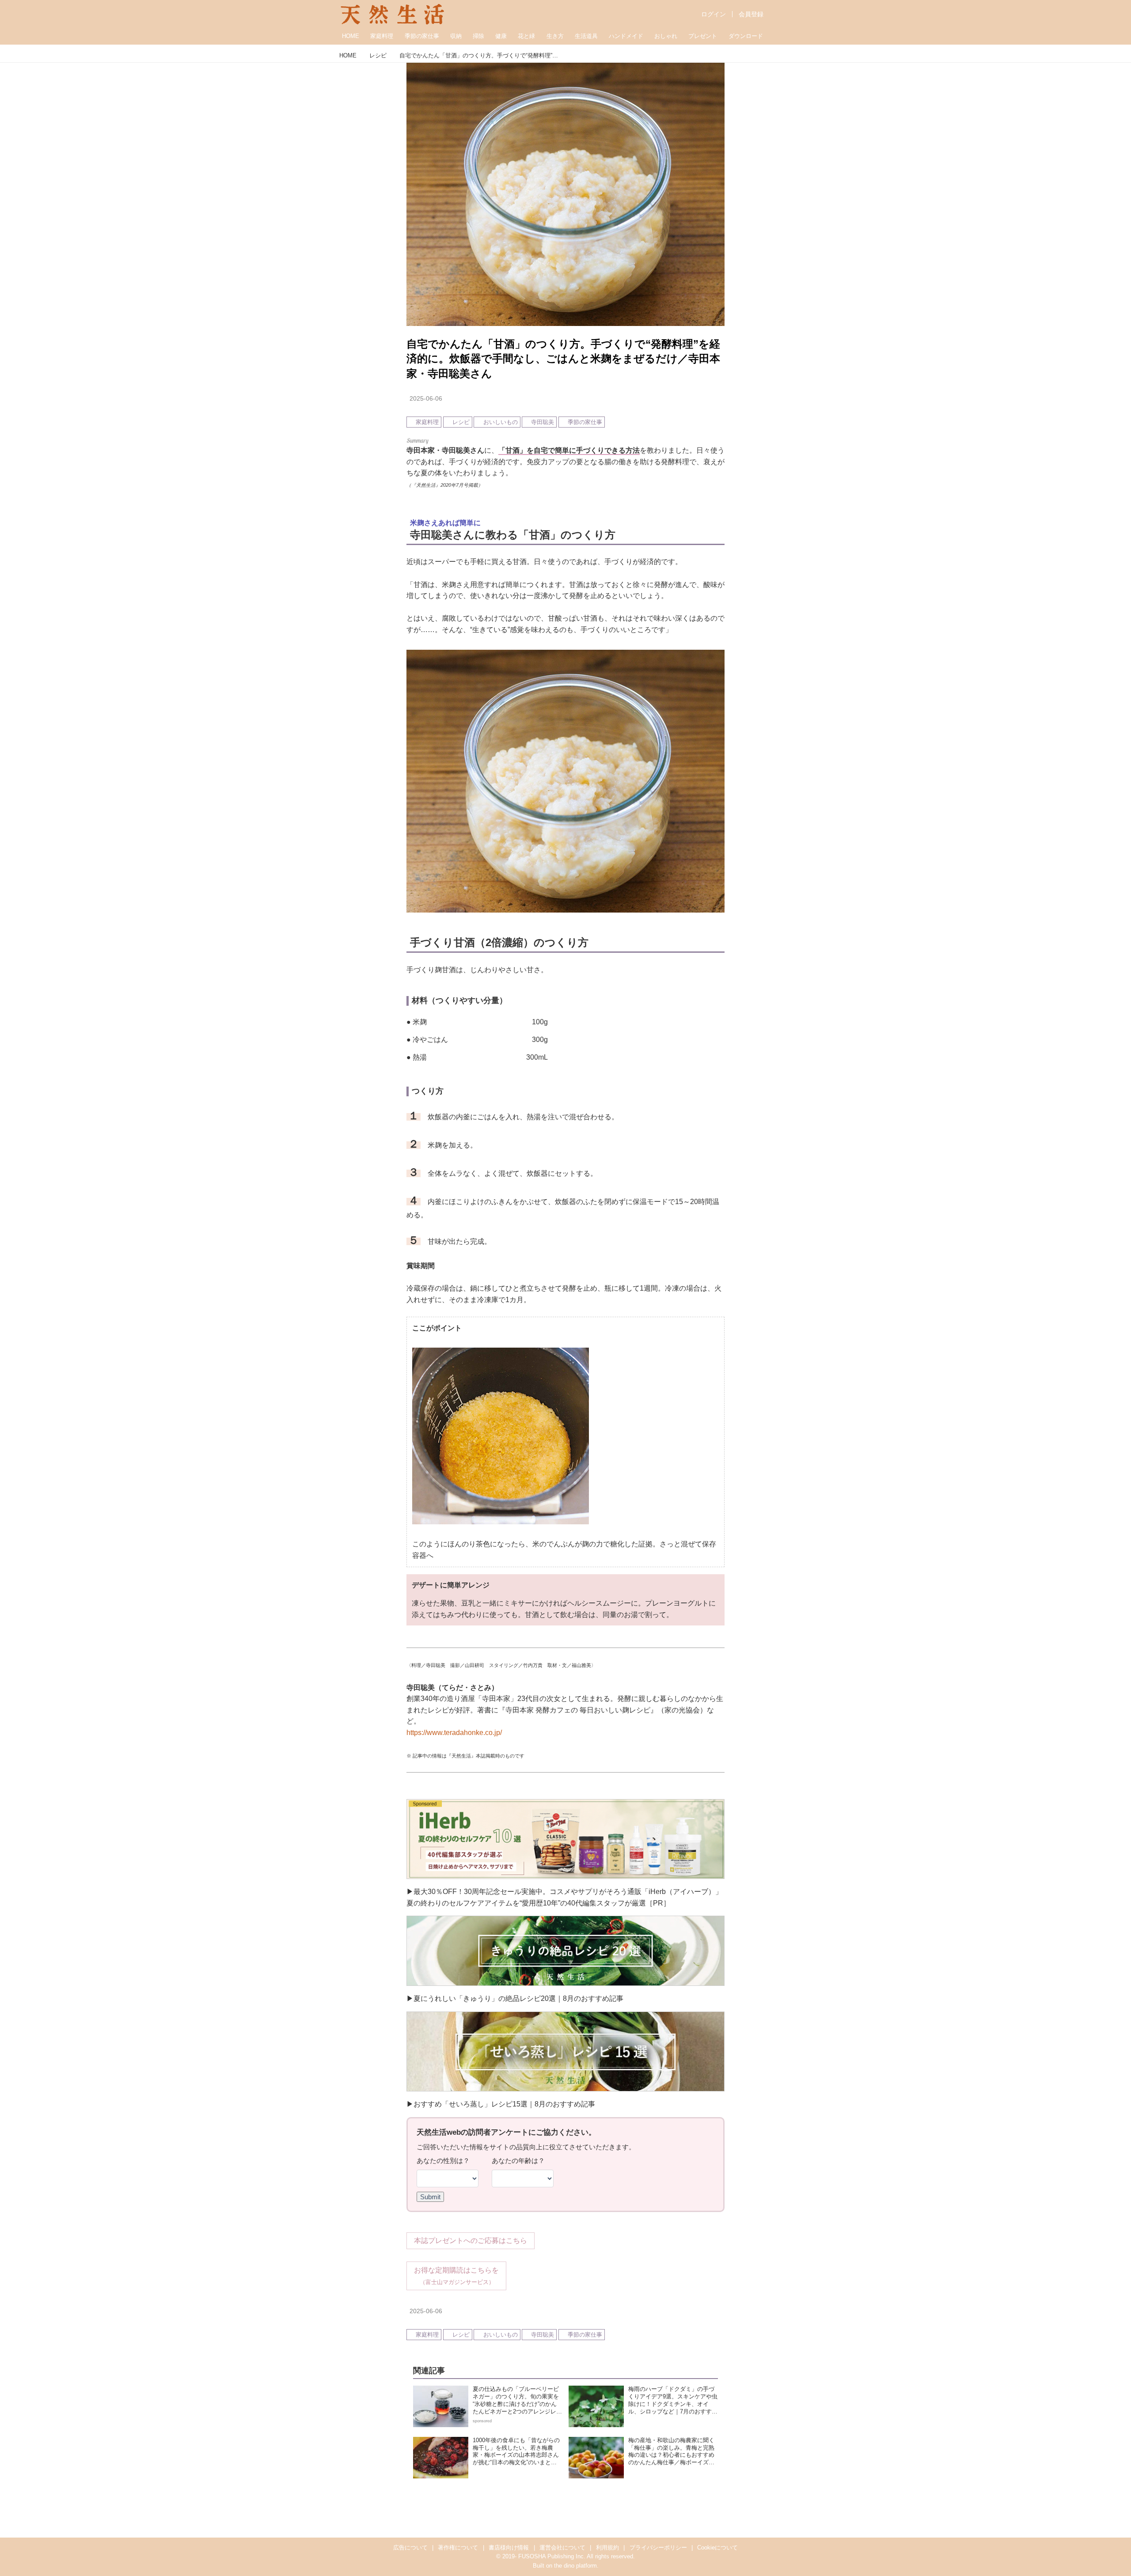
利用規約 (607, 2548)
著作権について (458, 2548)
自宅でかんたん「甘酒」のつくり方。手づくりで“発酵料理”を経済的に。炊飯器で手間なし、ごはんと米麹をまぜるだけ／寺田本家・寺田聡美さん (563, 359)
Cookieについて (717, 2548)
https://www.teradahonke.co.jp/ (454, 1733)
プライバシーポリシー (658, 2548)
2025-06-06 (426, 398)
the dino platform (575, 2566)
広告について (410, 2548)
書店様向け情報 (509, 2548)
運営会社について (562, 2548)
